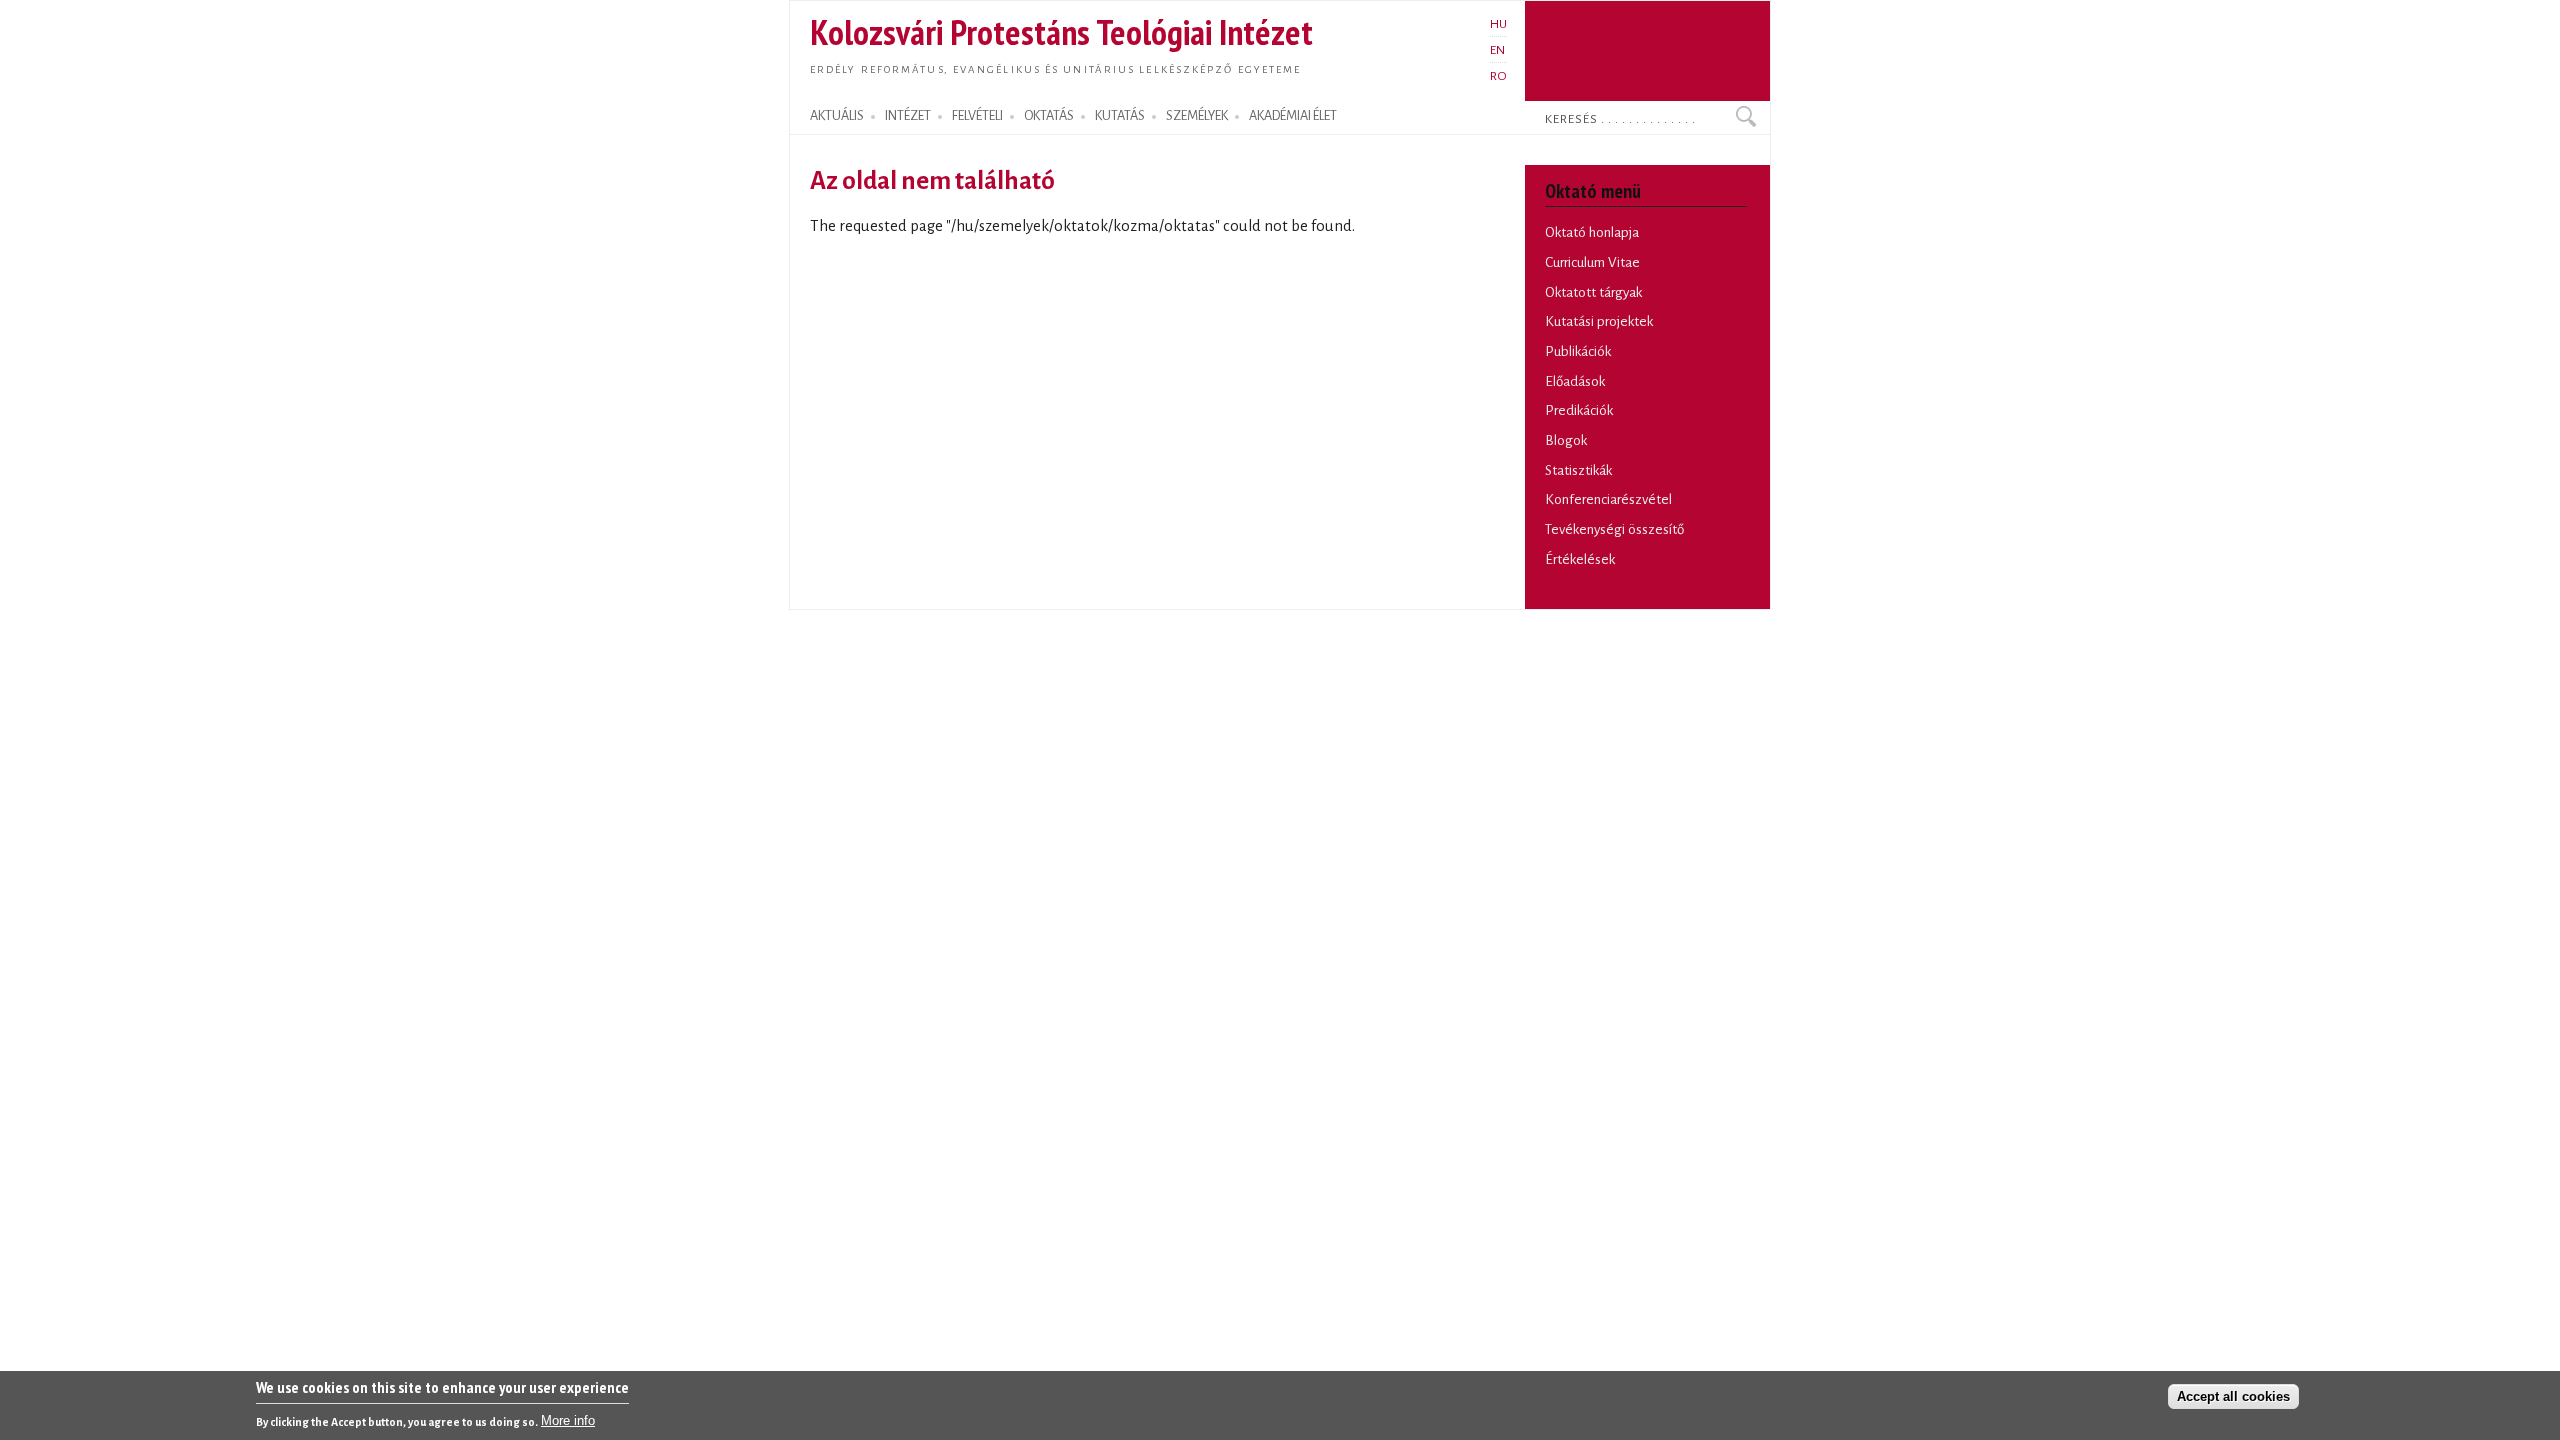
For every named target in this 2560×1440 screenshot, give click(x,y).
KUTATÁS (1120, 116)
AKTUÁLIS (837, 116)
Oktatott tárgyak (1593, 292)
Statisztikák (1578, 470)
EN (1497, 50)
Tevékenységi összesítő (1614, 529)
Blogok (1566, 440)
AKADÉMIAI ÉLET (1293, 116)
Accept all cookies (2233, 1396)
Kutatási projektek (1599, 321)
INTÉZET (908, 116)
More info (568, 1420)
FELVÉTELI (977, 116)
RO (1498, 76)
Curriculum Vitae (1592, 262)
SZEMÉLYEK (1197, 116)
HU (1498, 24)
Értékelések (1580, 559)
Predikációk (1579, 410)
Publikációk (1578, 351)
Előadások (1575, 381)
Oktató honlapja (1592, 232)
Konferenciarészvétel (1608, 499)
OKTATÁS (1049, 116)
